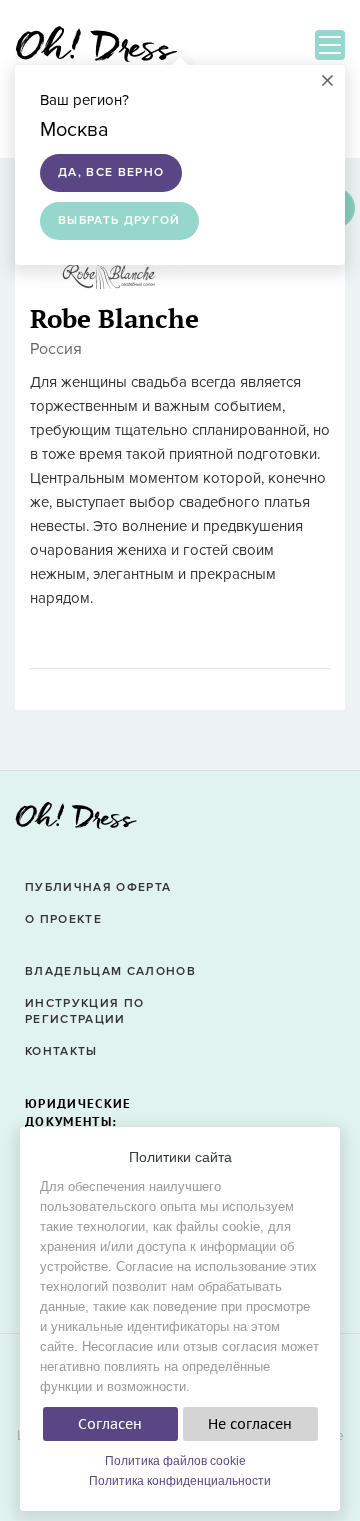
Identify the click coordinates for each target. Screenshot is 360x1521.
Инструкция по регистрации (84, 1012)
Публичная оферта (98, 887)
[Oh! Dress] (76, 821)
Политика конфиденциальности (180, 1481)
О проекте (63, 919)
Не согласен (250, 1424)
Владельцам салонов (110, 971)
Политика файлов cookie (175, 1461)
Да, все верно (111, 172)
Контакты (61, 1051)
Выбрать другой (119, 220)
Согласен (110, 1424)
